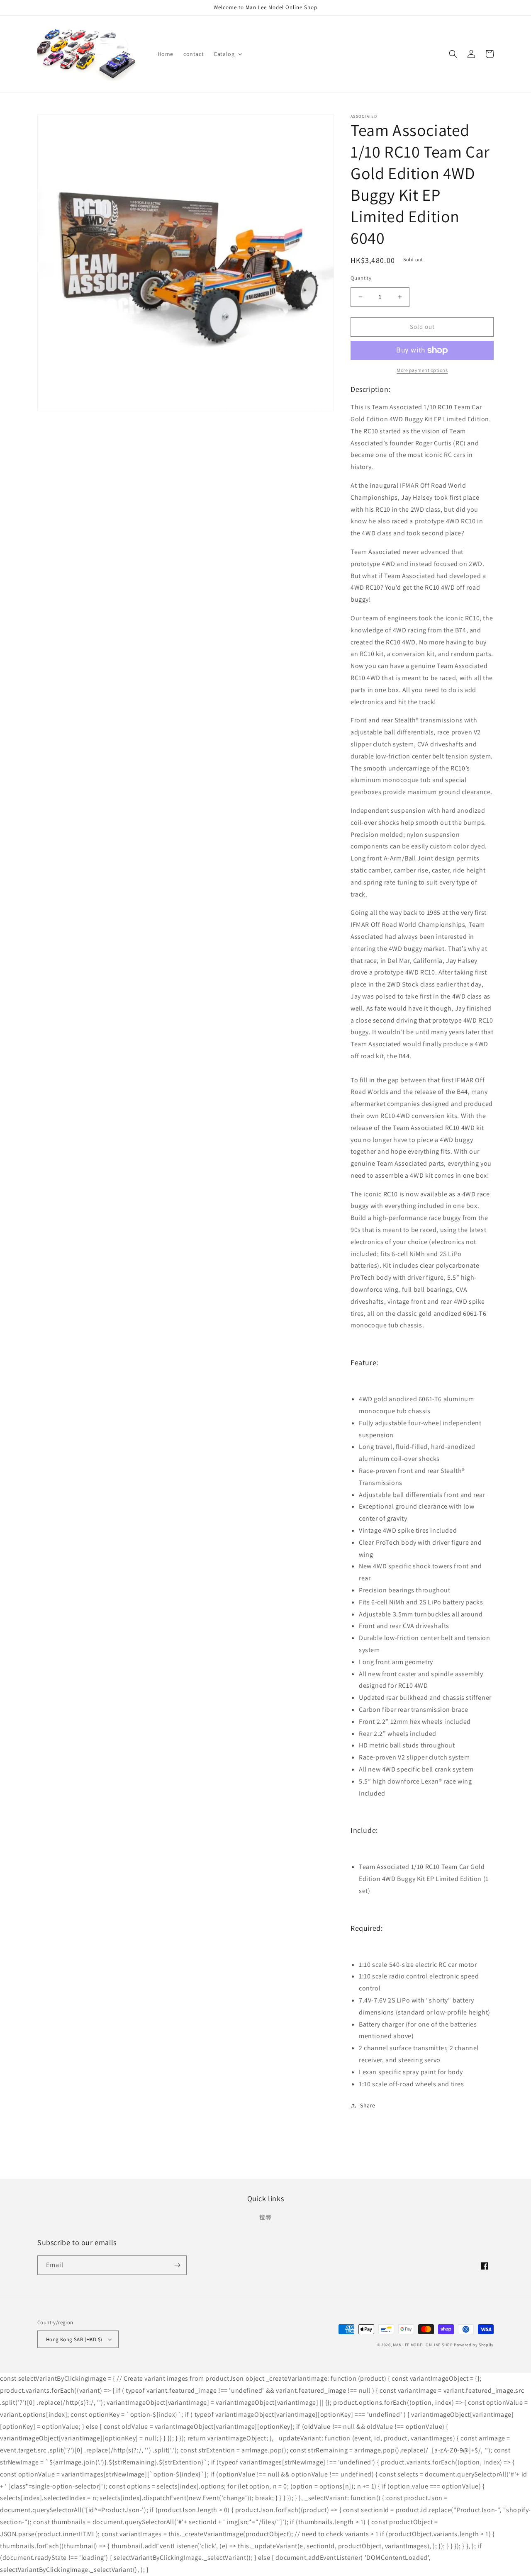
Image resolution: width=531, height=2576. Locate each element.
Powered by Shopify (474, 2345)
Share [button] (368, 2105)
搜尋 (265, 2217)
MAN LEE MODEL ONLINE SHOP (423, 2345)
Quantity (361, 278)
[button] (227, 54)
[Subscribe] (177, 2265)
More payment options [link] (422, 370)
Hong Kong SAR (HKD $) (74, 2339)
